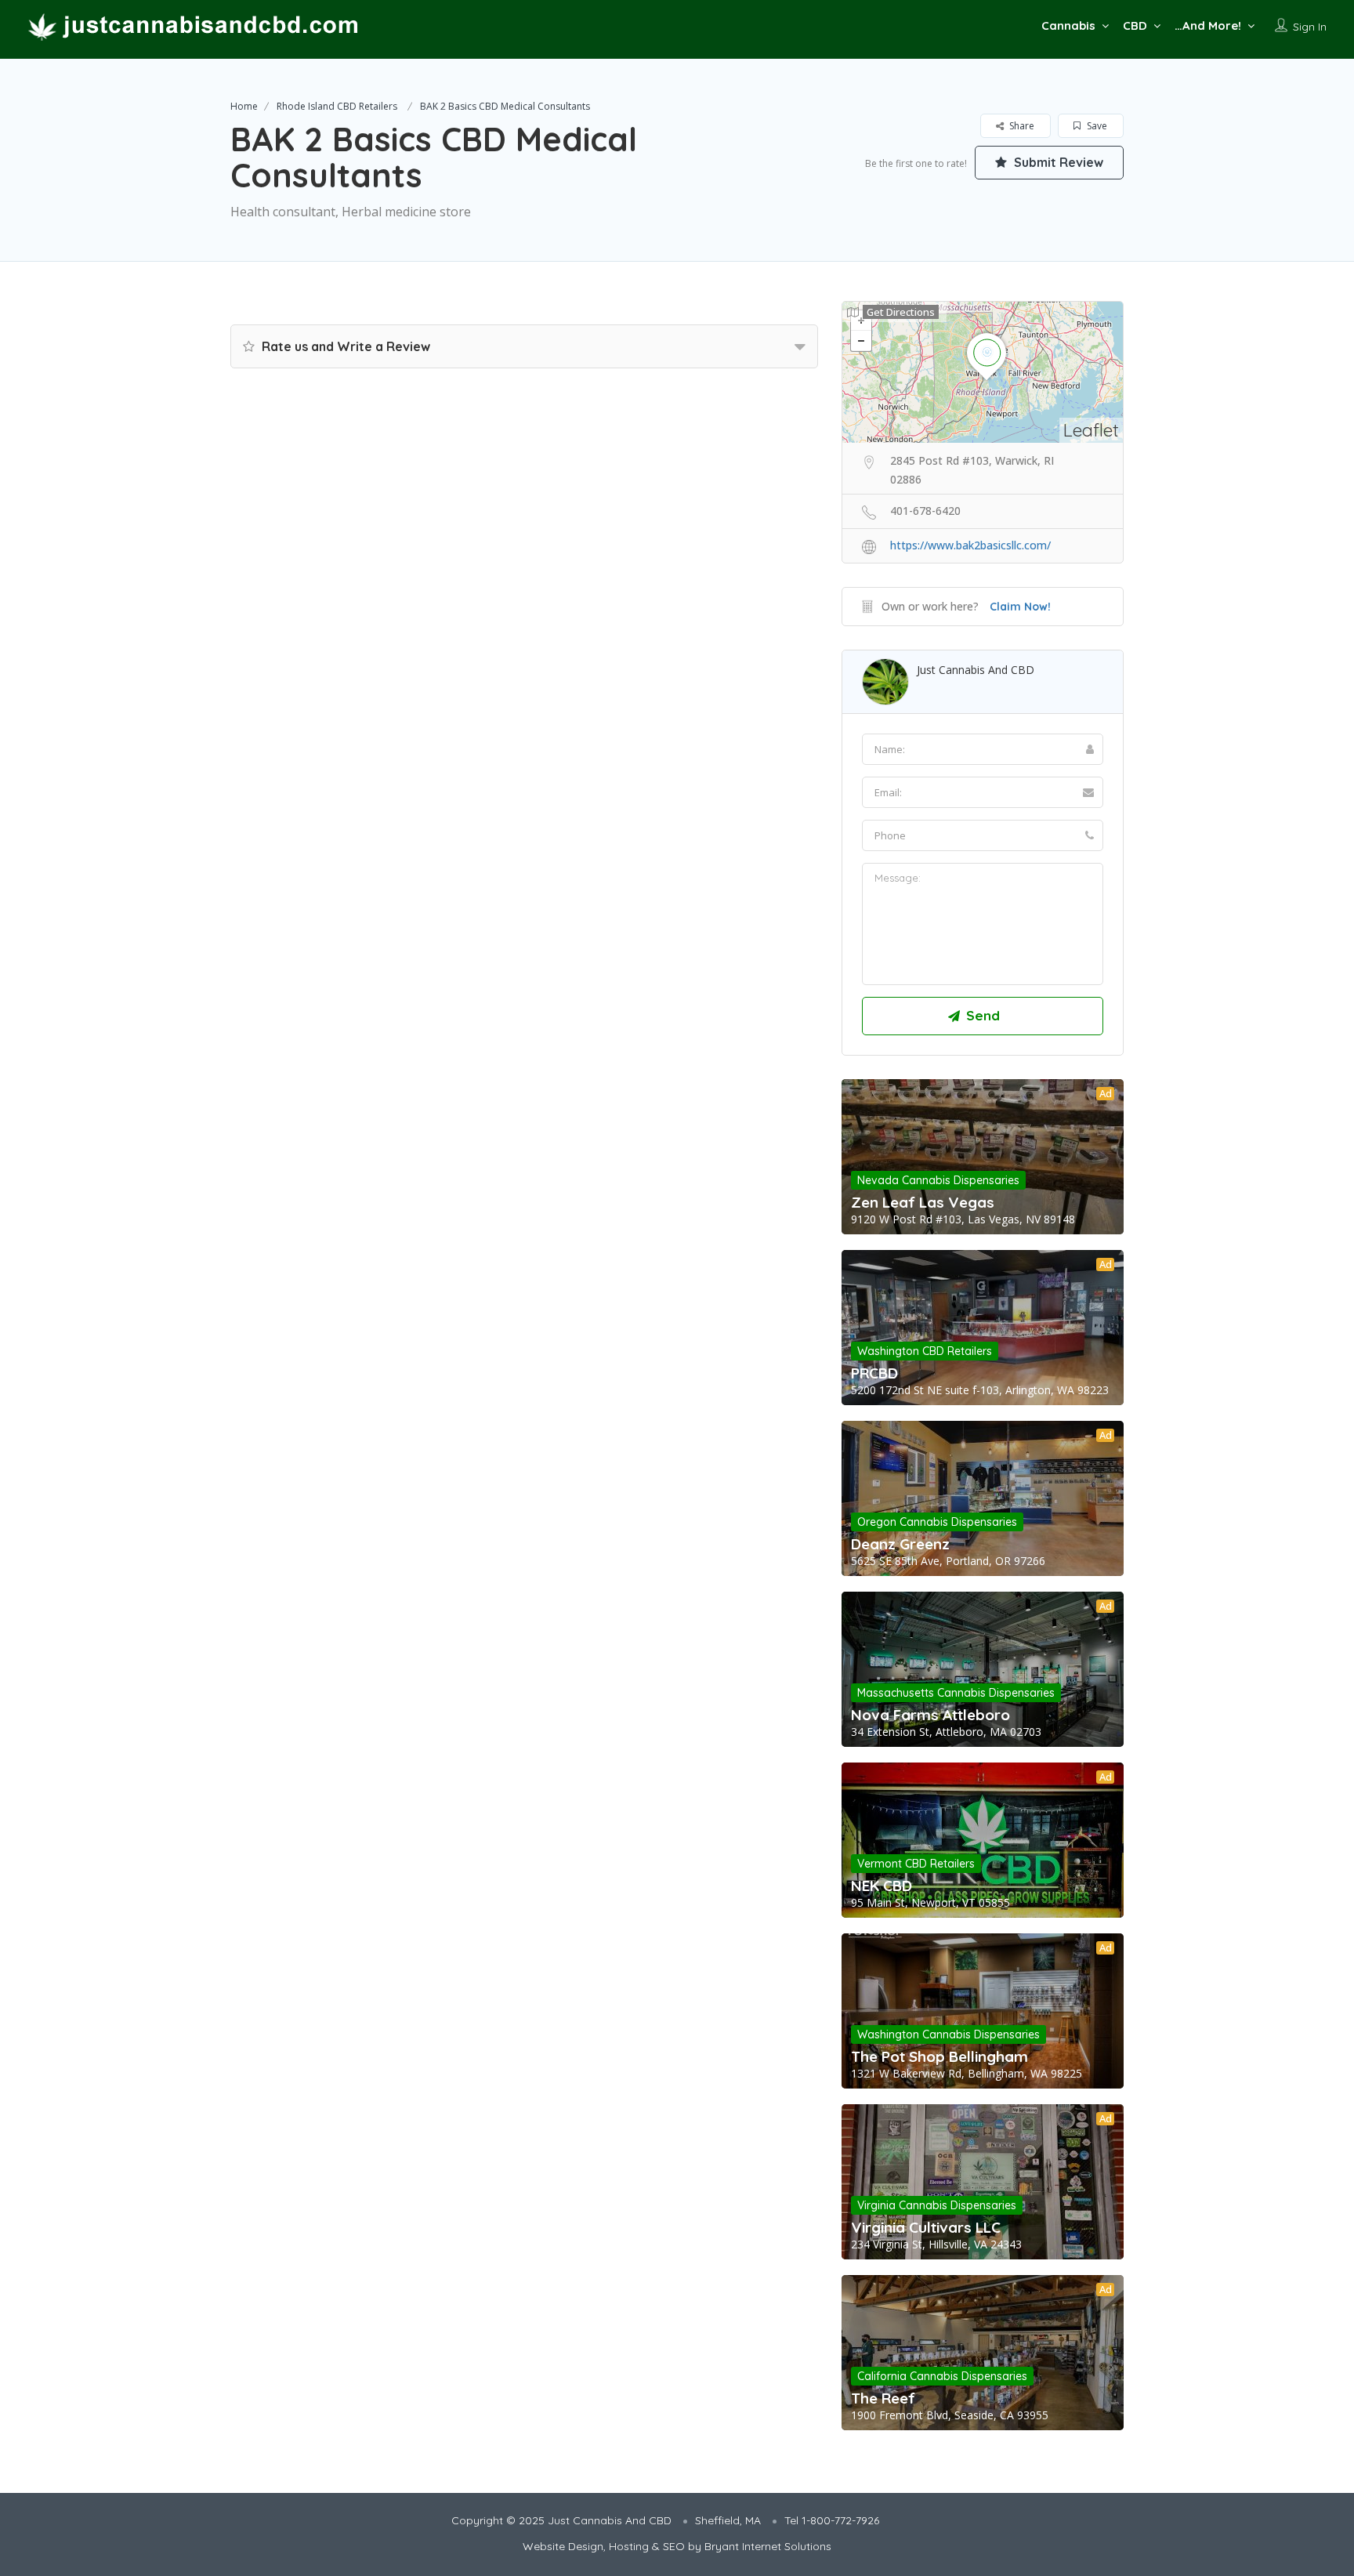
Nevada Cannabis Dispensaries (938, 1180)
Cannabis (1068, 25)
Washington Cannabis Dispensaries (949, 2034)
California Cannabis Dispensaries (942, 2376)
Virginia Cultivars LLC (926, 2227)
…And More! (1208, 25)
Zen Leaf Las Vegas (923, 1202)
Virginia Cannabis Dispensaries (937, 2205)
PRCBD (874, 1373)
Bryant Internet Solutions (768, 2546)
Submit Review (1057, 162)
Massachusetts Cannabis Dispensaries (956, 1693)
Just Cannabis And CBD (976, 670)
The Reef (883, 2398)
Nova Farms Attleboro (930, 1715)
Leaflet (1091, 430)
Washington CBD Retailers (925, 1351)
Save (1096, 126)
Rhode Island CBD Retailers (337, 106)
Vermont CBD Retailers (916, 1864)
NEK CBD (882, 1886)
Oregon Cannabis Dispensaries (937, 1522)
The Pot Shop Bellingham (939, 2056)
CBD (1135, 25)
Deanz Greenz (900, 1544)
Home (244, 106)
